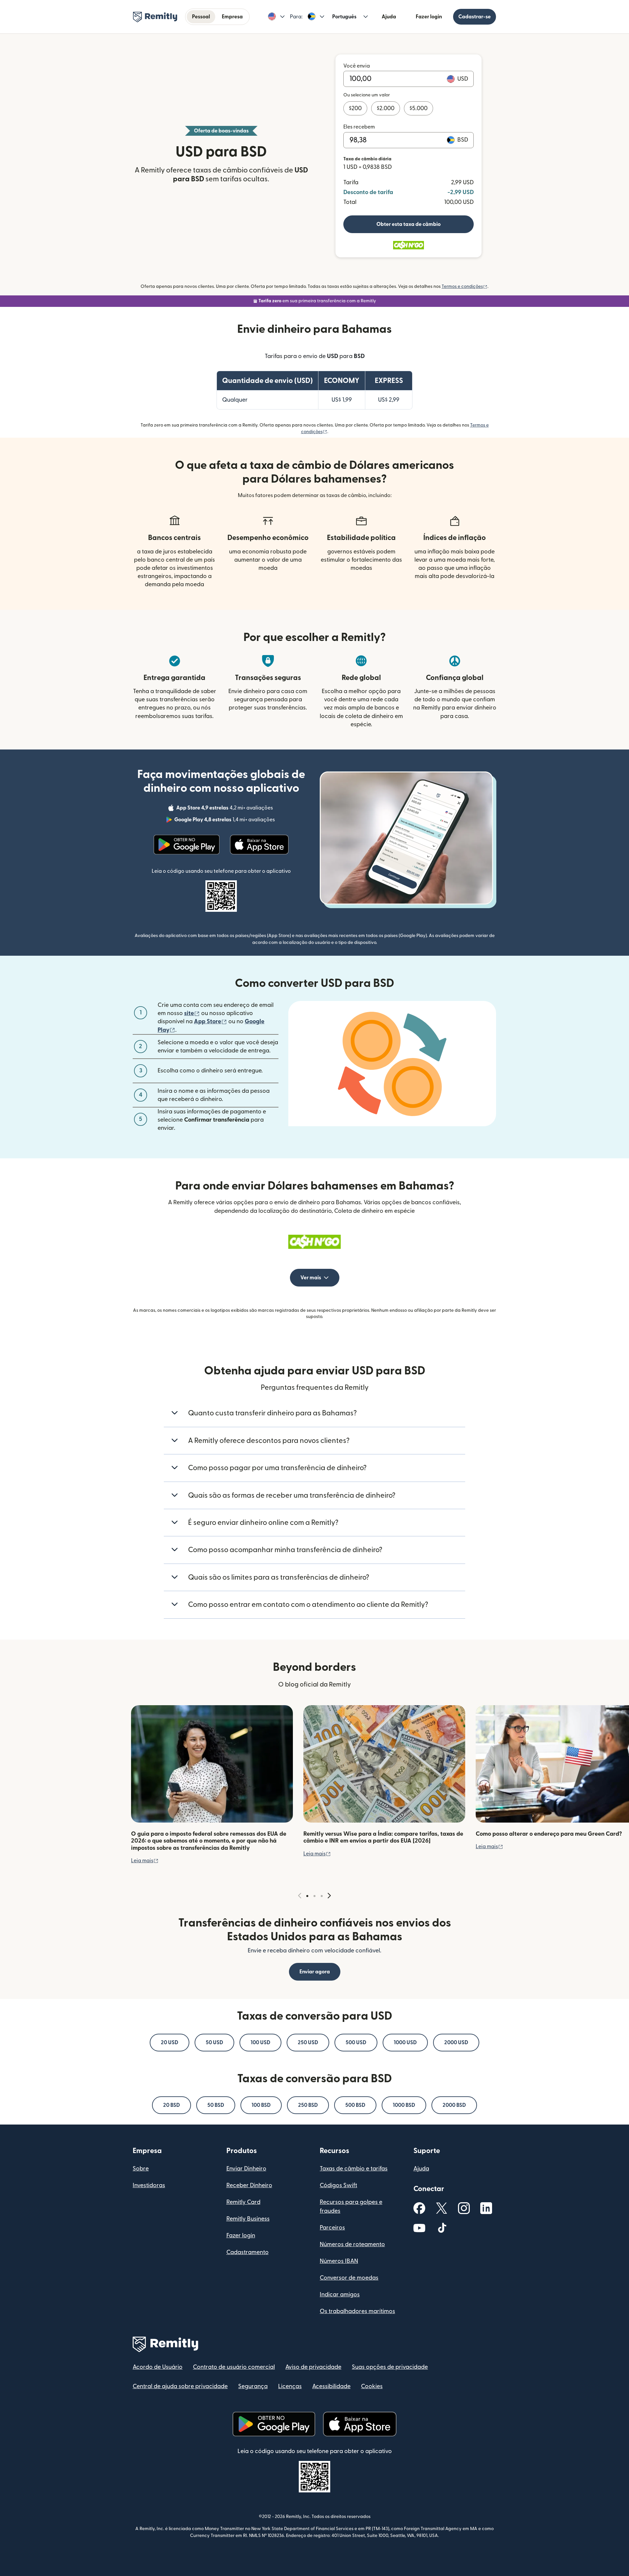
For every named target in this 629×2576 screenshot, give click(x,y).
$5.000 (419, 108)
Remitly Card (243, 2202)
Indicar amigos (340, 2295)
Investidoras (149, 2185)
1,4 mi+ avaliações (225, 821)
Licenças (290, 2386)
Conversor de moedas (349, 2278)
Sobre (141, 2169)
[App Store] (259, 845)
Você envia (357, 66)
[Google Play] (187, 845)
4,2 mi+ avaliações (225, 809)
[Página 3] (322, 1896)
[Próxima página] (329, 1896)
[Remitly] (155, 17)
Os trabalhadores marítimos (357, 2311)
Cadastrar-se (475, 17)
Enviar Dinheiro (246, 2169)
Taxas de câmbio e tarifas (354, 2169)
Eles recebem (359, 127)
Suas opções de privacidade (390, 2367)
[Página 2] (314, 1896)
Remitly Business (248, 2219)
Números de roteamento (352, 2244)
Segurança (253, 2386)
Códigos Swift (338, 2185)
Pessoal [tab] (201, 17)
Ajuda (389, 17)
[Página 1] (307, 1896)
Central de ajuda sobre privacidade (180, 2386)
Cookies (372, 2386)
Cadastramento (248, 2252)
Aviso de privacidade (313, 2367)
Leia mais (145, 1861)
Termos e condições (465, 287)
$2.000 (386, 108)
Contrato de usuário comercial (234, 2367)
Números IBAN (339, 2261)
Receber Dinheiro (249, 2185)
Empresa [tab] (232, 17)
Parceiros (332, 2228)
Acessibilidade (331, 2386)
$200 (355, 108)
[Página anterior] (300, 1896)
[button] (276, 17)
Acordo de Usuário (158, 2367)
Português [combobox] (344, 17)
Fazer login (429, 17)
